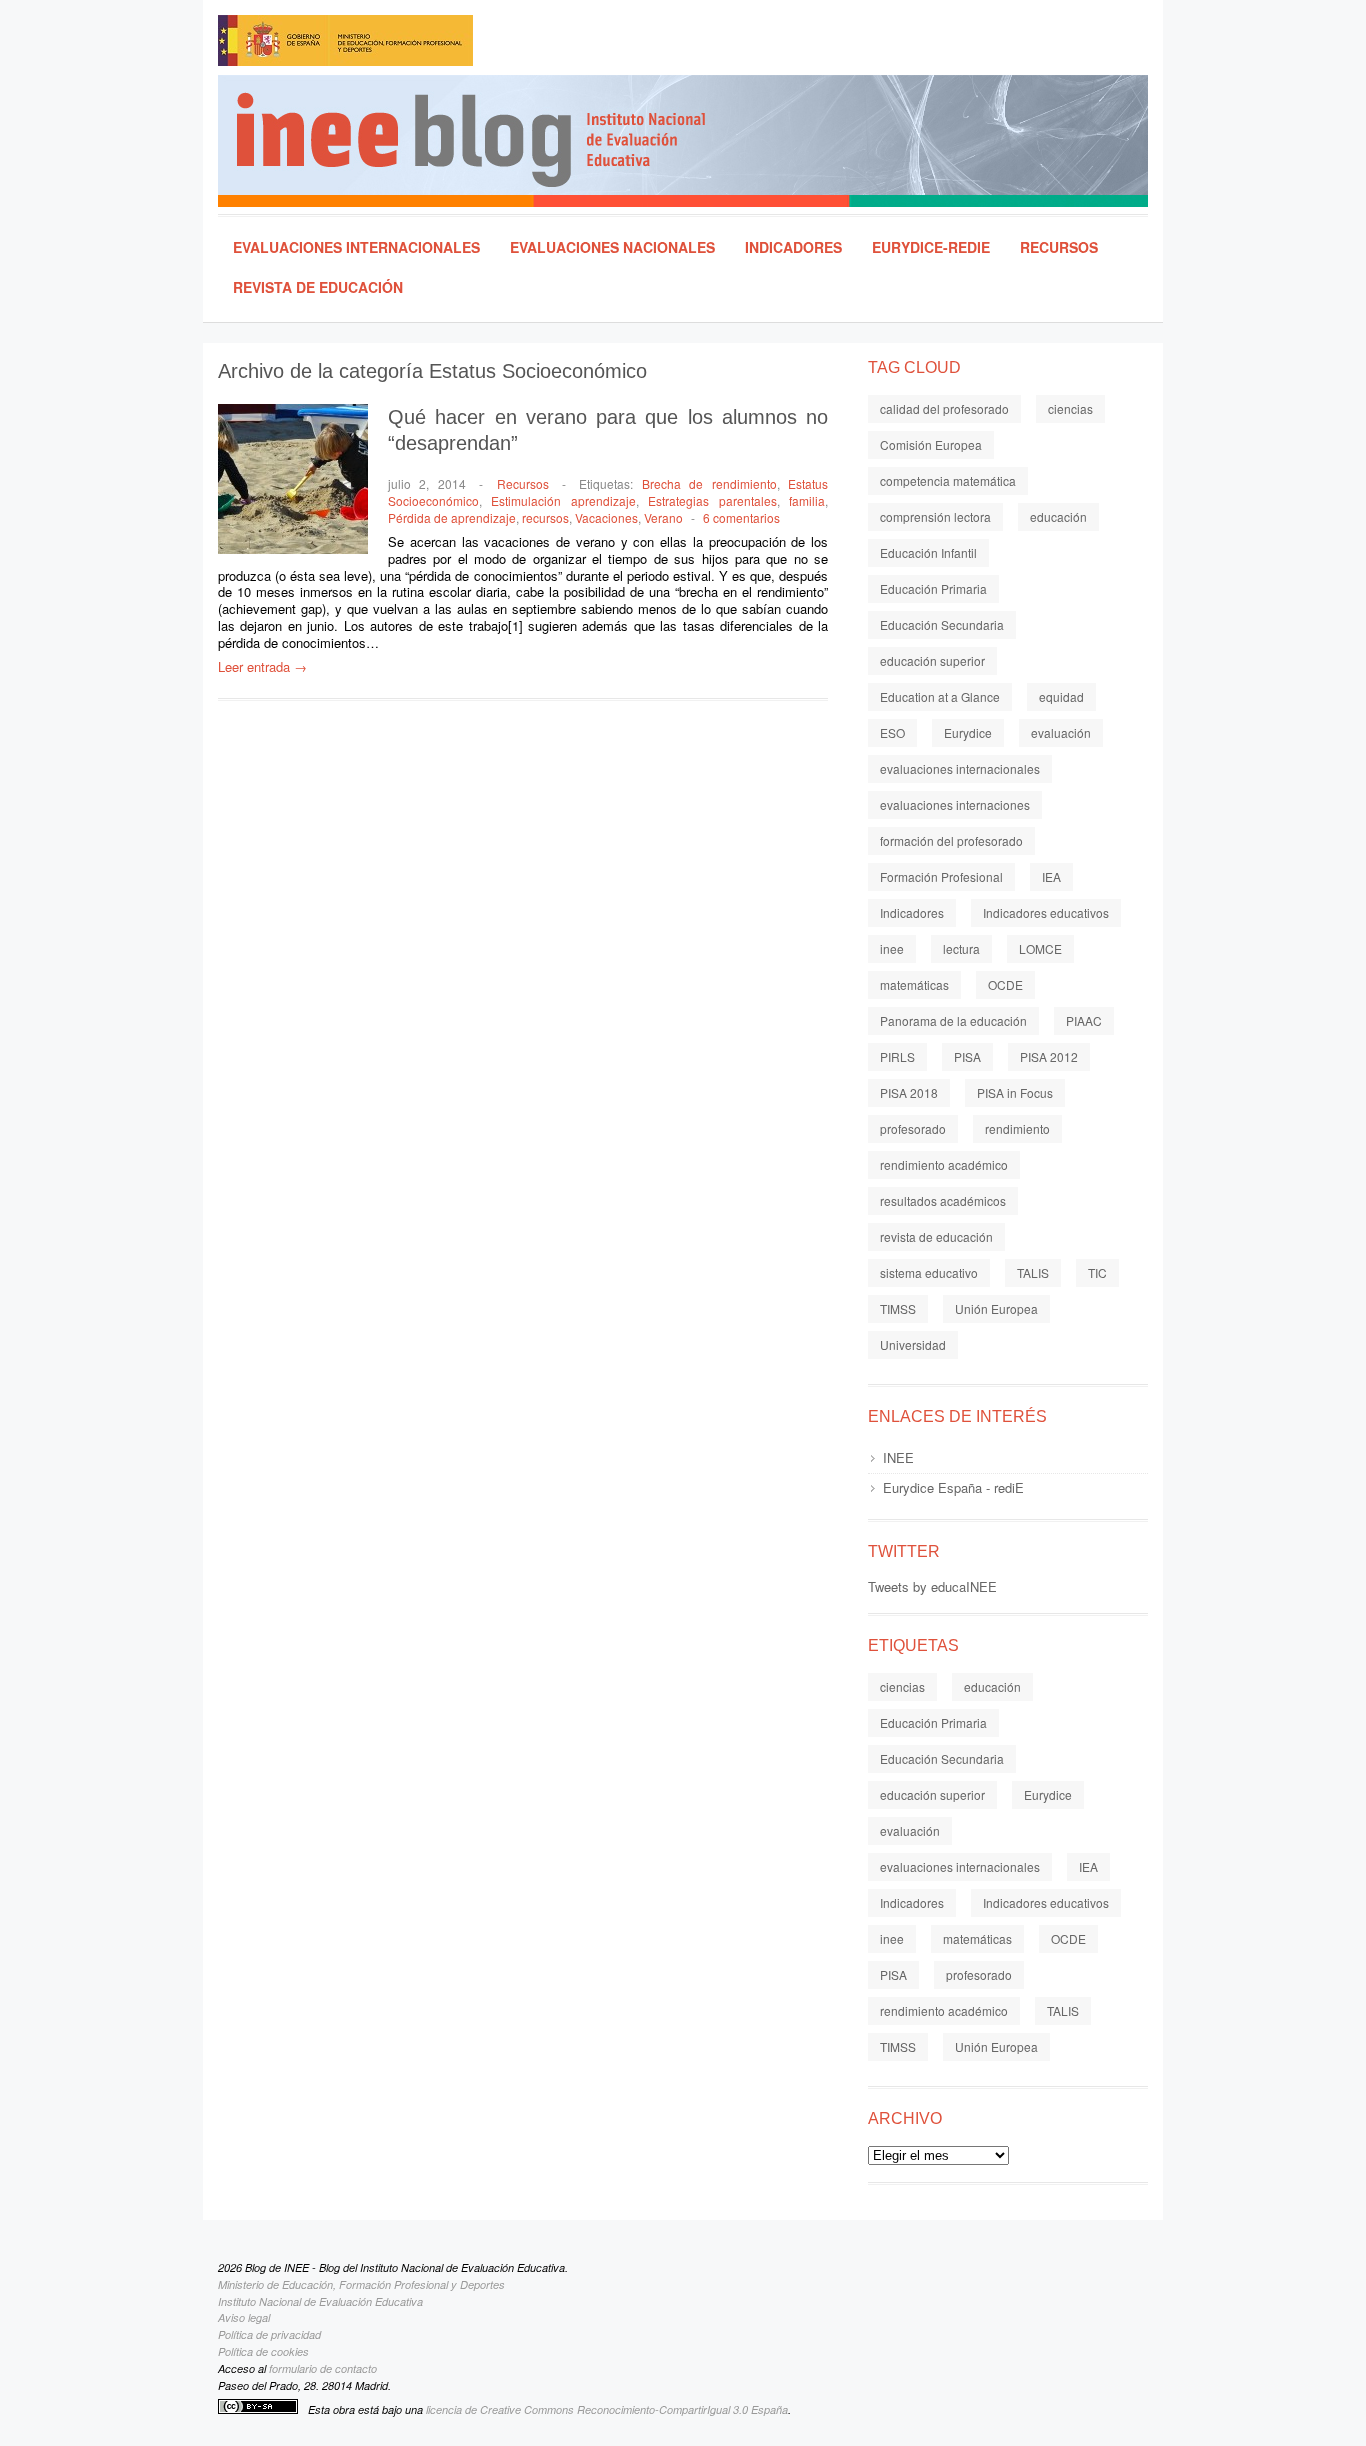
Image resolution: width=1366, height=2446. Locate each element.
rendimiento (1017, 1128)
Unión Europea (996, 1308)
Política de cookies (263, 2351)
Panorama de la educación (953, 1020)
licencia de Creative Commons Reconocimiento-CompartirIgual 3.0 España (607, 2409)
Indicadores (793, 247)
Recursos (1059, 247)
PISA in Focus (1015, 1092)
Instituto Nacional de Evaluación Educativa (320, 2301)
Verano (663, 517)
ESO (892, 732)
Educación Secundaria (942, 624)
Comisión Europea (931, 444)
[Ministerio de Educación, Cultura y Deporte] (433, 45)
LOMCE (1040, 948)
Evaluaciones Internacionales (356, 247)
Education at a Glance (940, 696)
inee (892, 948)
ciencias (1070, 408)
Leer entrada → (262, 666)
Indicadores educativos (1046, 912)
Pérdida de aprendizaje (452, 517)
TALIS (1033, 1272)
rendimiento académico (944, 1164)
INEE (898, 1457)
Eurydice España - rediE (953, 1487)
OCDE (1005, 984)
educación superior (932, 660)
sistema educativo (929, 1272)
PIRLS (897, 1056)
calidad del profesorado (944, 408)
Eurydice (968, 732)
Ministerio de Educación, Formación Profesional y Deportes (361, 2284)
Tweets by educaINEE (932, 1586)
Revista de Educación (318, 287)
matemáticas (914, 984)
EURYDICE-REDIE (931, 247)
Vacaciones (606, 517)
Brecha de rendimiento (709, 483)
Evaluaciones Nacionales (612, 247)
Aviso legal (244, 2317)
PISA (967, 1056)
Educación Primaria (933, 588)
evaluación (1061, 732)
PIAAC (1084, 1020)
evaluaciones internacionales (960, 768)
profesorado (913, 1128)
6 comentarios (741, 517)
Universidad (913, 1344)
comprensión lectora (935, 516)
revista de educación (936, 1236)
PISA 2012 (1049, 1056)
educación (1058, 516)
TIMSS (898, 1308)
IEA (1051, 876)
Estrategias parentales (712, 500)
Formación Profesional (941, 876)
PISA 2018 (909, 1092)
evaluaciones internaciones (955, 804)
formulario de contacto (323, 2368)
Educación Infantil (928, 552)
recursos (545, 517)
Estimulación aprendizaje (563, 500)
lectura (961, 948)
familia (807, 500)
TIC (1097, 1272)
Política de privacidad (269, 2334)
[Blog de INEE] (692, 141)
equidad (1061, 696)
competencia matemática (948, 480)
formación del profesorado (951, 840)
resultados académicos (943, 1200)
